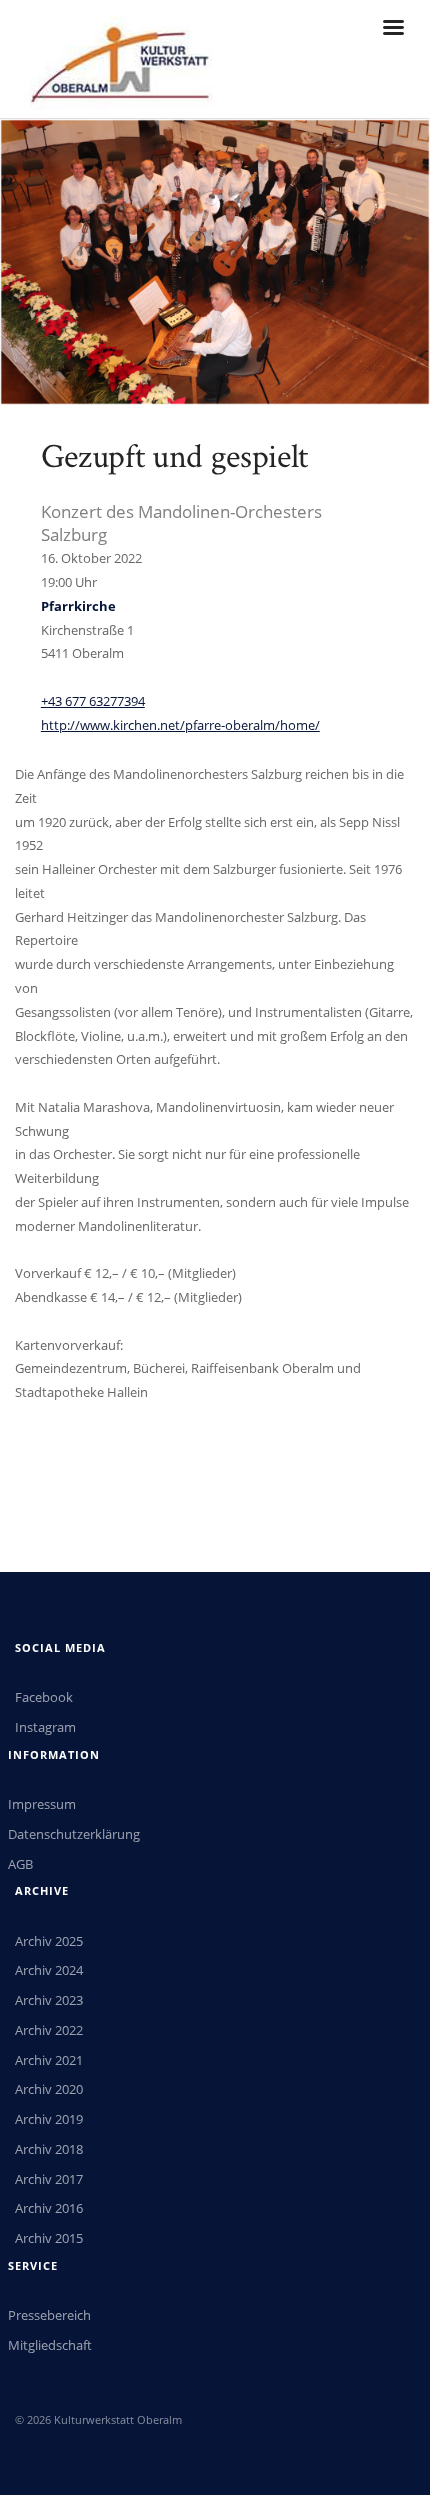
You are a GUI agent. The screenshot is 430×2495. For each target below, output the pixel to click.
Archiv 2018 (49, 2149)
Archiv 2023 (49, 2000)
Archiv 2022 (49, 2030)
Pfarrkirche (78, 606)
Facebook (44, 1697)
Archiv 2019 (49, 2119)
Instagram (45, 1727)
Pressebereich (49, 2315)
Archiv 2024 (49, 1970)
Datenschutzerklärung (74, 1834)
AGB (20, 1864)
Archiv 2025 (49, 1941)
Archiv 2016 (49, 2208)
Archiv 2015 (49, 2238)
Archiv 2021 (49, 2060)
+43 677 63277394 (93, 701)
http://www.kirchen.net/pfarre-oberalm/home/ (180, 725)
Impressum (42, 1804)
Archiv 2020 (49, 2089)
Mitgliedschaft (50, 2345)
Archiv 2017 (49, 2179)
